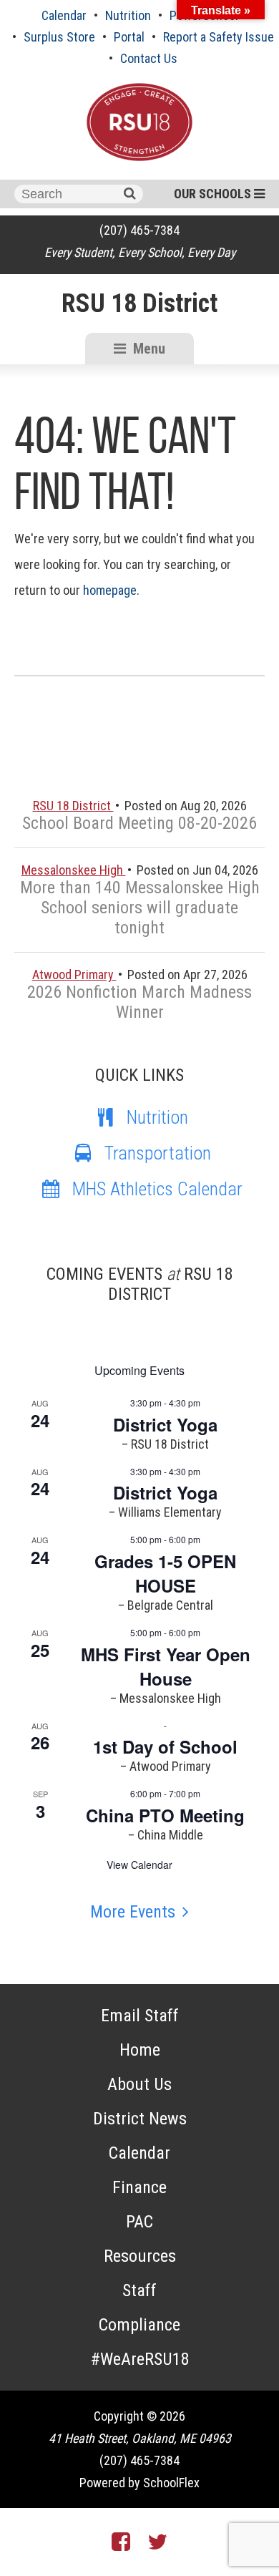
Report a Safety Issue (219, 37)
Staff (139, 2290)
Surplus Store (59, 37)
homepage (110, 590)
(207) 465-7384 (139, 230)
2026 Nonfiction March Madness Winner (139, 1002)
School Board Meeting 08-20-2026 (139, 823)
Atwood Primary (74, 974)
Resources (140, 2256)
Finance (139, 2187)
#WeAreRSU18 (140, 2359)
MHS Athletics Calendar (157, 1189)
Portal (129, 37)
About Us (139, 2084)
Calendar (64, 15)
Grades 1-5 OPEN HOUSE (165, 1573)
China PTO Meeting (165, 1815)
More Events (133, 1912)
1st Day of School (165, 1746)
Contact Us (149, 58)
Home (140, 2050)
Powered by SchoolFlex (139, 2483)
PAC (139, 2222)
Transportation (158, 1153)
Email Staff (140, 2016)
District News (140, 2119)
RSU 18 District (139, 303)
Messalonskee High (74, 870)
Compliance (139, 2325)
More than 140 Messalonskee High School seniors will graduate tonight (140, 908)
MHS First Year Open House (166, 1666)
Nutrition (128, 15)
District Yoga (165, 1424)
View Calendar (139, 1865)
